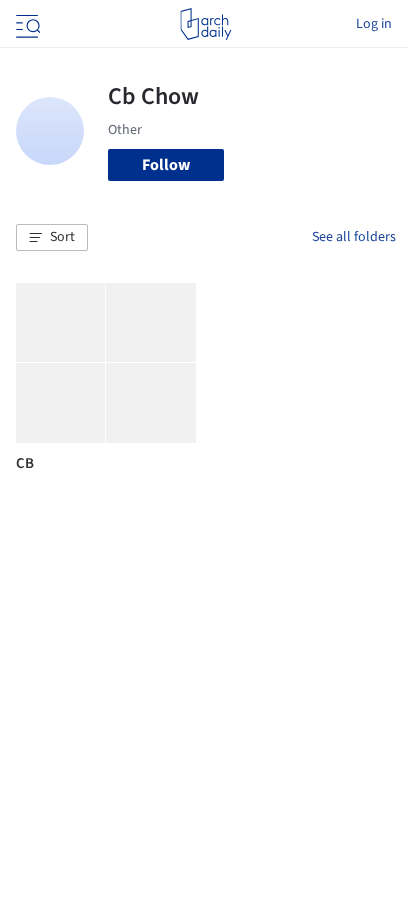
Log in (374, 24)
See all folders (354, 237)
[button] (52, 238)
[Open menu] (26, 24)
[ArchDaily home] (205, 24)
